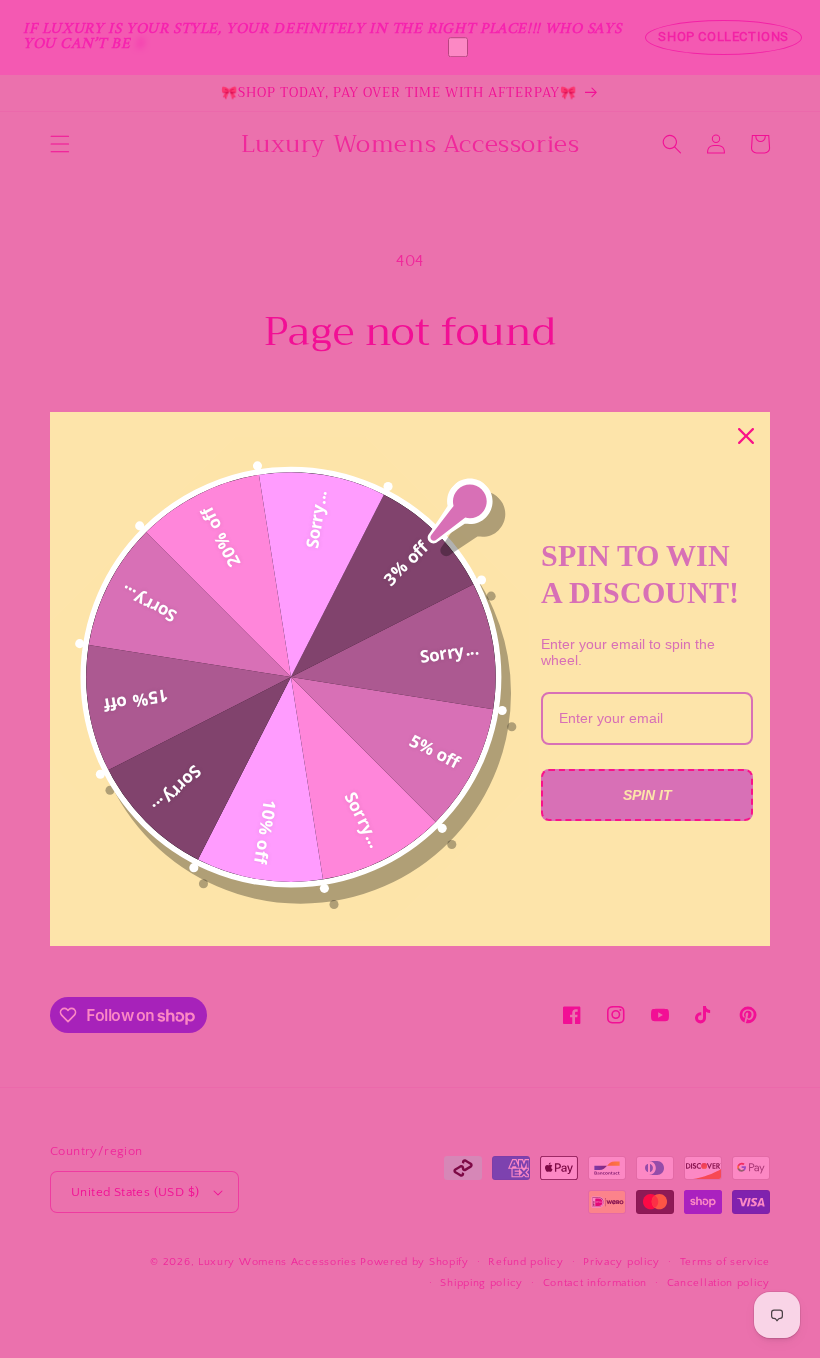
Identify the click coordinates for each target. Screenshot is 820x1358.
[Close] (746, 436)
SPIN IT (647, 795)
